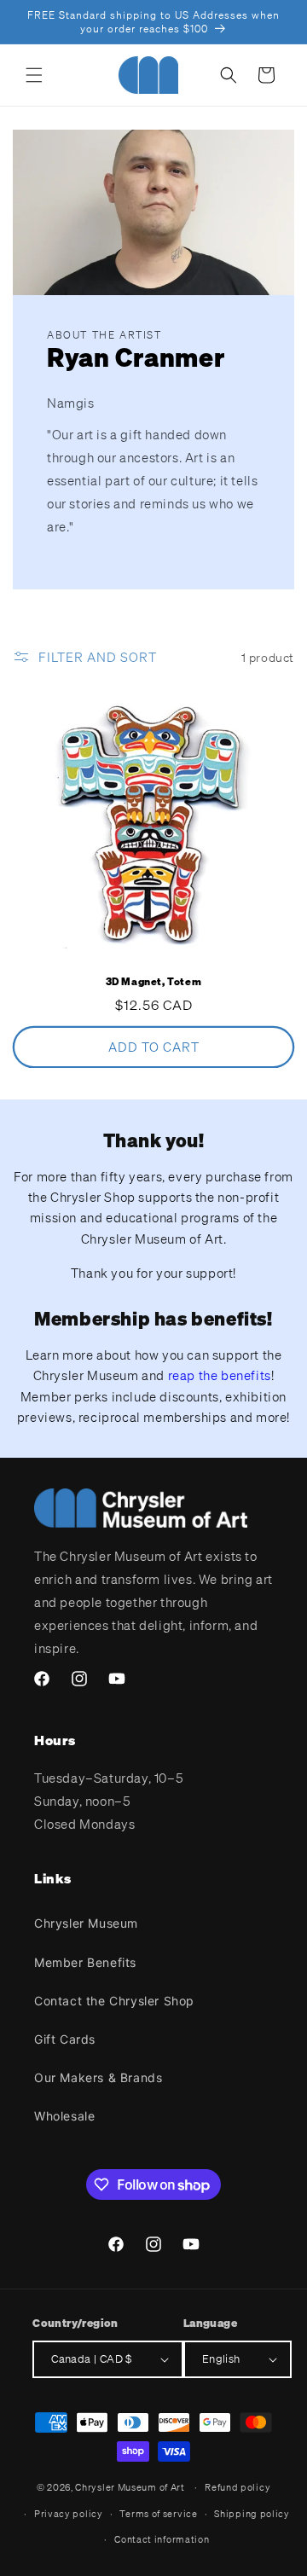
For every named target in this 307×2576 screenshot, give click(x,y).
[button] (34, 75)
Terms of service (158, 2514)
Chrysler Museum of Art (130, 2487)
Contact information (162, 2539)
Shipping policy (252, 2514)
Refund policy (237, 2487)
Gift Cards (65, 2039)
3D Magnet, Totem (154, 981)
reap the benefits (220, 1375)
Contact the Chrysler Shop (114, 2001)
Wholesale (64, 2116)
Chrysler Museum (86, 1923)
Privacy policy (69, 2514)
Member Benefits (85, 1962)
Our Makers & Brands (98, 2077)
